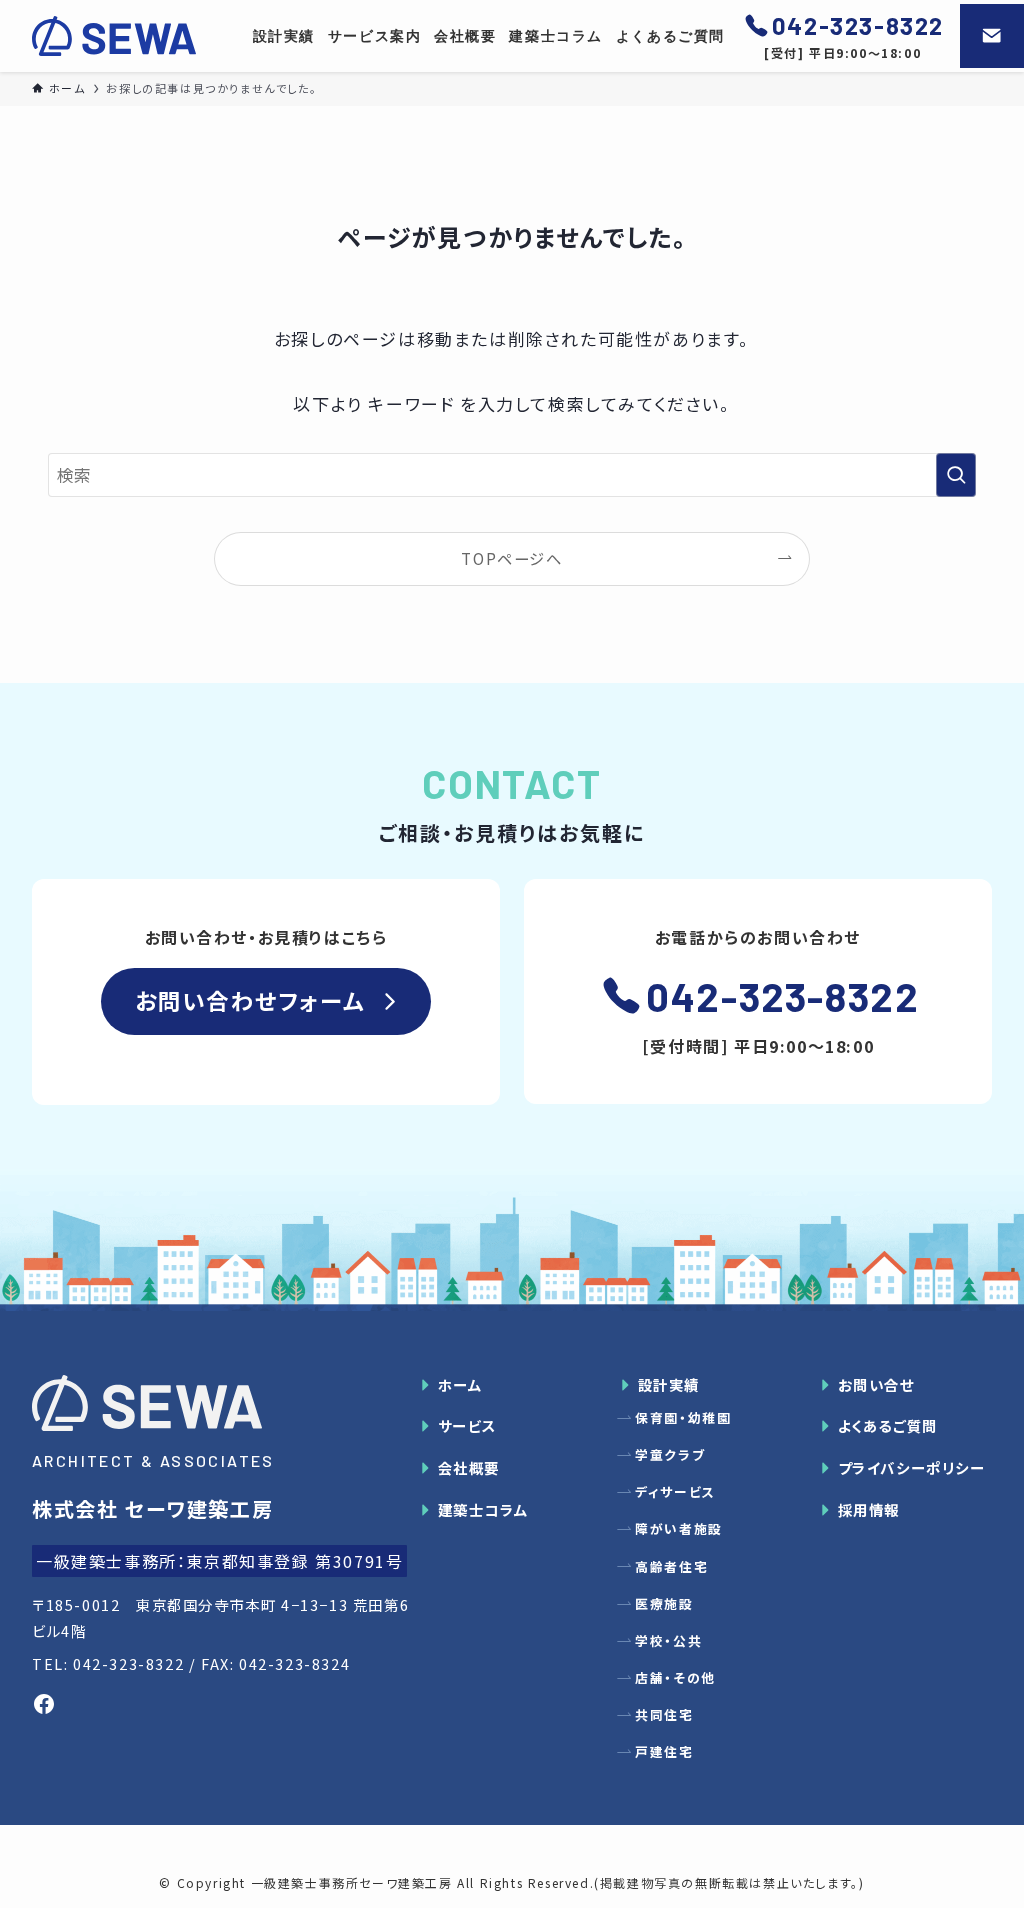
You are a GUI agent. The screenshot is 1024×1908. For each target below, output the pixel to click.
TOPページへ (511, 558)
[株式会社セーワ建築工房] (114, 36)
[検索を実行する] (956, 475)
